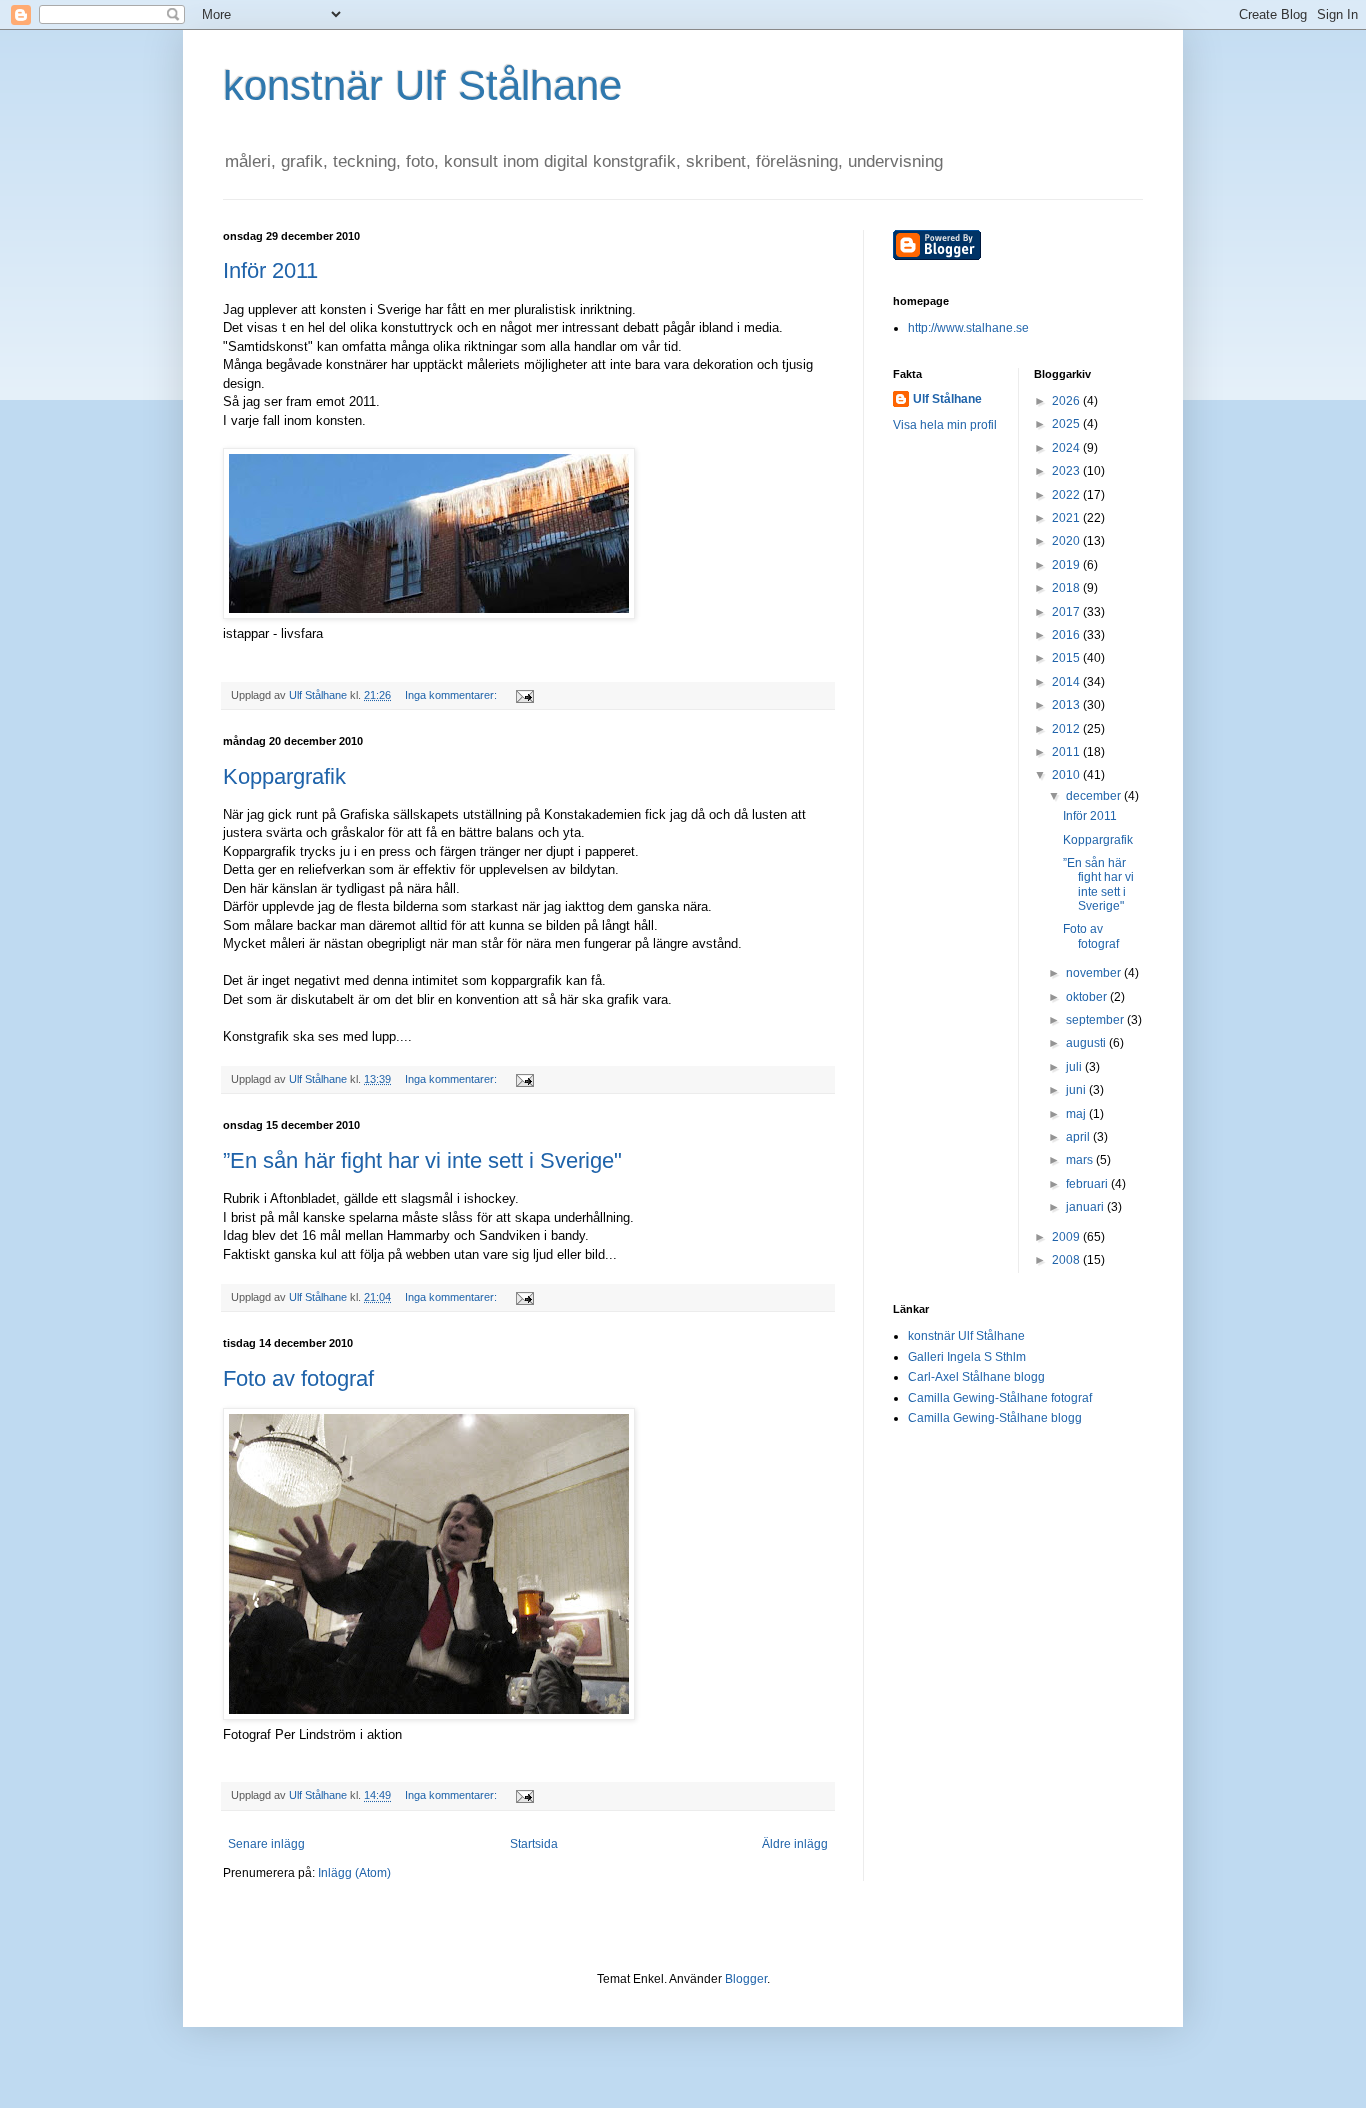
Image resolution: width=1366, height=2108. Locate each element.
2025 (1067, 424)
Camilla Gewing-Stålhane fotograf (1000, 1398)
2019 (1067, 565)
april (1079, 1137)
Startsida (534, 1844)
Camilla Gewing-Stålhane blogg (995, 1418)
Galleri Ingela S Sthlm (967, 1357)
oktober (1088, 997)
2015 (1067, 658)
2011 (1067, 752)
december (1095, 796)
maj (1077, 1114)
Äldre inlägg (795, 1844)
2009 (1067, 1237)
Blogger (746, 1979)
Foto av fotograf (298, 1378)
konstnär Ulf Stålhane (422, 85)
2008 (1067, 1260)
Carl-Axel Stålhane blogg (976, 1377)
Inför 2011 (270, 270)
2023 (1067, 471)
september (1096, 1020)
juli (1075, 1067)
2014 (1067, 682)
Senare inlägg (266, 1844)
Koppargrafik (284, 776)
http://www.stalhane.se (968, 328)
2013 (1067, 705)
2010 (1067, 775)
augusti (1087, 1043)
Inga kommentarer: (452, 695)
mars (1081, 1160)
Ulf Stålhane (947, 399)
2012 (1067, 729)
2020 (1067, 541)
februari (1088, 1184)
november (1095, 973)
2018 (1067, 588)
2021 (1067, 518)
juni (1077, 1090)
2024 (1067, 448)
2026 (1067, 401)
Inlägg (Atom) (354, 1873)
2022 (1067, 495)
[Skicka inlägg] (524, 695)
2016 (1067, 635)
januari (1086, 1207)
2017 (1067, 612)
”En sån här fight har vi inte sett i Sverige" (422, 1160)
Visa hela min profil (945, 425)
